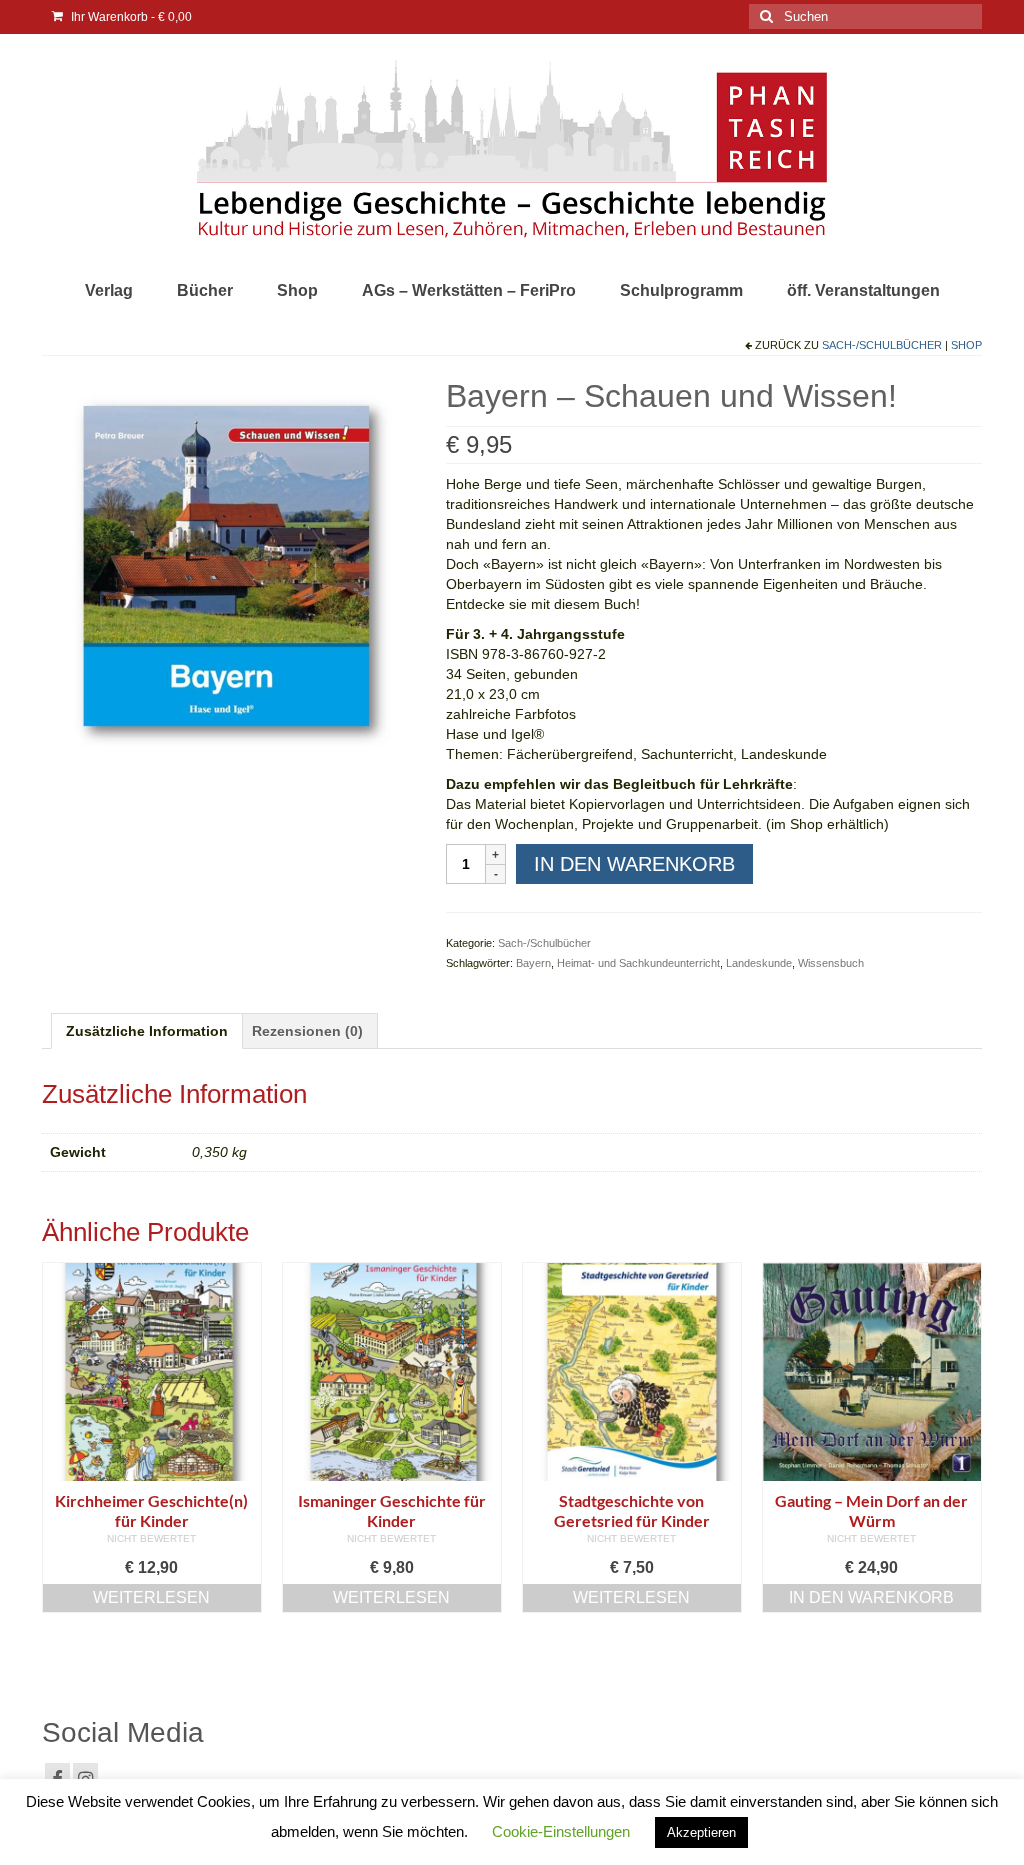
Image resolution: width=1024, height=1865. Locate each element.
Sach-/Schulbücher (882, 345)
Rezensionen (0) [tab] (307, 1031)
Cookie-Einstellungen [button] (561, 1831)
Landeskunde (759, 963)
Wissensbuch (831, 963)
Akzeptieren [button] (701, 1832)
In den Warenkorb (634, 864)
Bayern (533, 963)
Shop (966, 345)
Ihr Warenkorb (130, 17)
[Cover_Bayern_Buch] (229, 562)
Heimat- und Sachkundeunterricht (638, 963)
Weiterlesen (151, 1597)
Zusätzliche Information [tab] (147, 1031)
